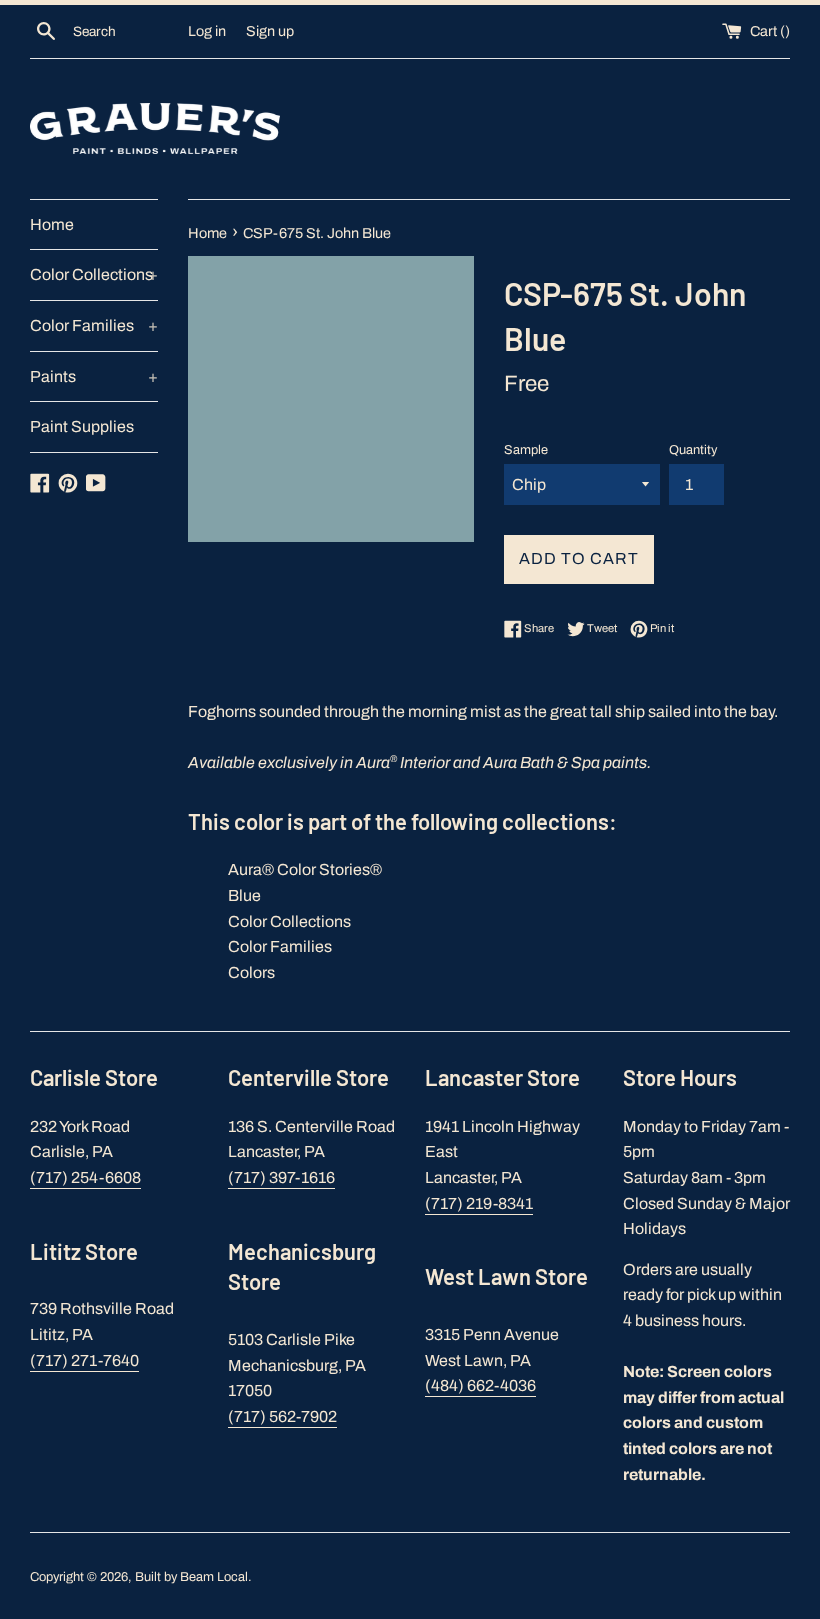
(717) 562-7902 (282, 1416)
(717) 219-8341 (479, 1203)
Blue (244, 895)
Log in (207, 31)
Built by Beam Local (191, 1577)
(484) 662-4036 (480, 1385)
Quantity (693, 450)
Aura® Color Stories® (305, 869)
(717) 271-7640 (84, 1360)
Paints (94, 376)
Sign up (270, 31)
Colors (251, 972)
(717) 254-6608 (85, 1177)
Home (52, 224)
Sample (526, 450)
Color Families (94, 325)
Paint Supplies (82, 426)
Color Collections (94, 274)
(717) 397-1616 (281, 1177)
